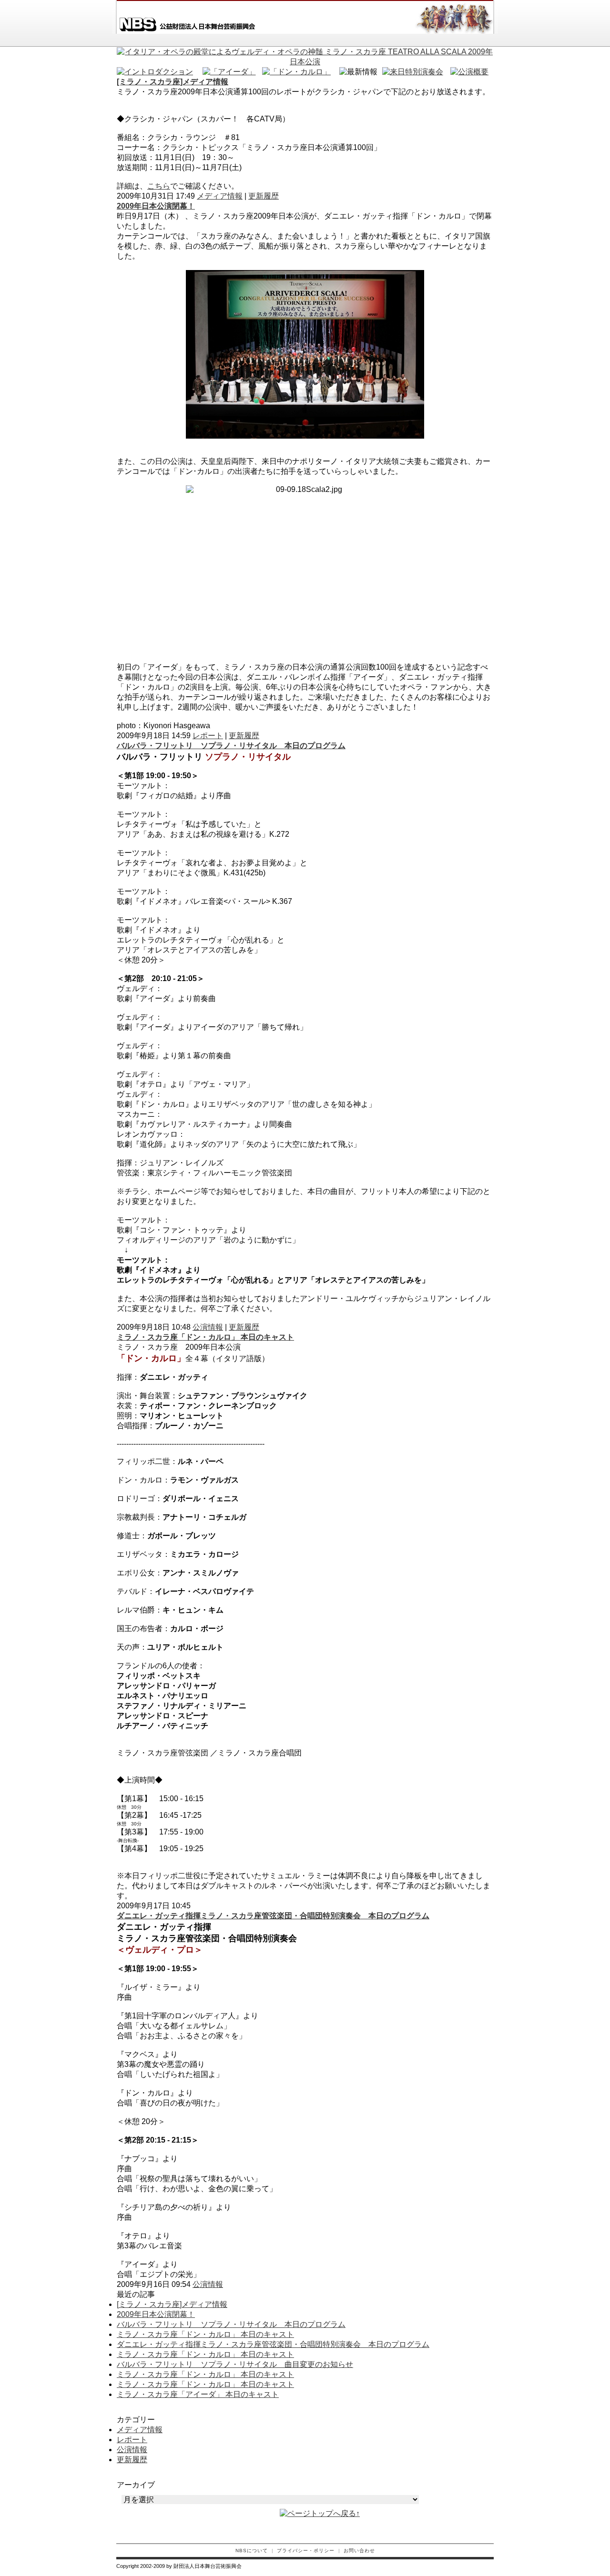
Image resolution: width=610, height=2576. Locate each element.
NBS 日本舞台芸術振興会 (185, 17)
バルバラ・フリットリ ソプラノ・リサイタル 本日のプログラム (231, 746)
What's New (243, 40)
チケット (457, 40)
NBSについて (252, 2551)
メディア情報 (220, 196)
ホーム (162, 40)
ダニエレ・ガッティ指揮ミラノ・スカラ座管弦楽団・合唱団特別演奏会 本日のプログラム (273, 1916)
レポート (208, 736)
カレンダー (386, 40)
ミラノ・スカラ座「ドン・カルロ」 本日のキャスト (205, 1337)
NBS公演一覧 (315, 40)
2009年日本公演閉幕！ (156, 206)
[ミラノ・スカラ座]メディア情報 (173, 82)
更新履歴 (264, 196)
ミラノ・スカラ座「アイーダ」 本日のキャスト (198, 2394)
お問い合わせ (359, 2551)
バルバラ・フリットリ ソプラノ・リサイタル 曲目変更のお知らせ (235, 2364)
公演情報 (208, 1327)
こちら (159, 186)
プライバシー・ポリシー (306, 2551)
